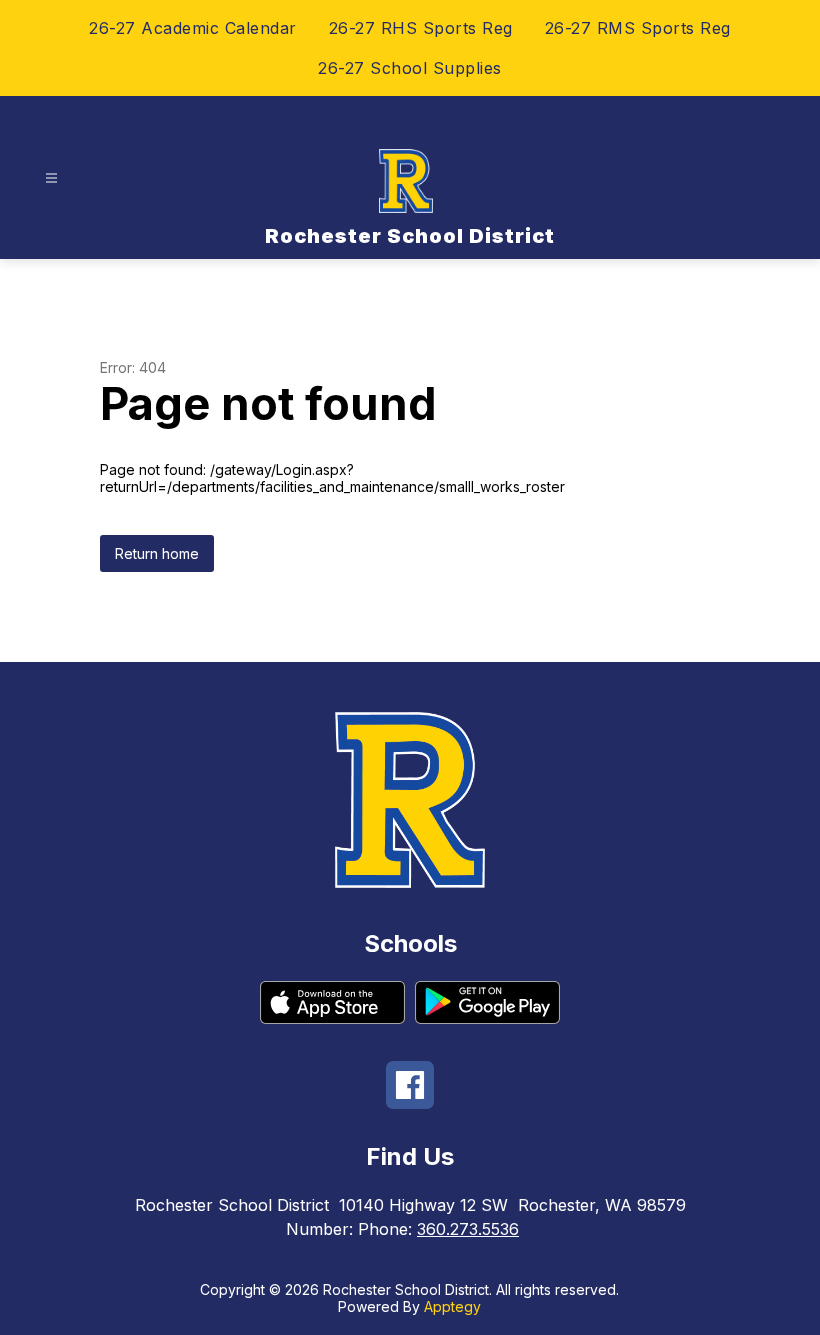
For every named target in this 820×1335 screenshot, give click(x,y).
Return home (157, 553)
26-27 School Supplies (410, 68)
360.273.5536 (468, 1229)
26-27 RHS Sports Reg (421, 28)
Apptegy (452, 1306)
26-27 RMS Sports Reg (638, 28)
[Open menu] (51, 178)
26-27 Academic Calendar (193, 28)
